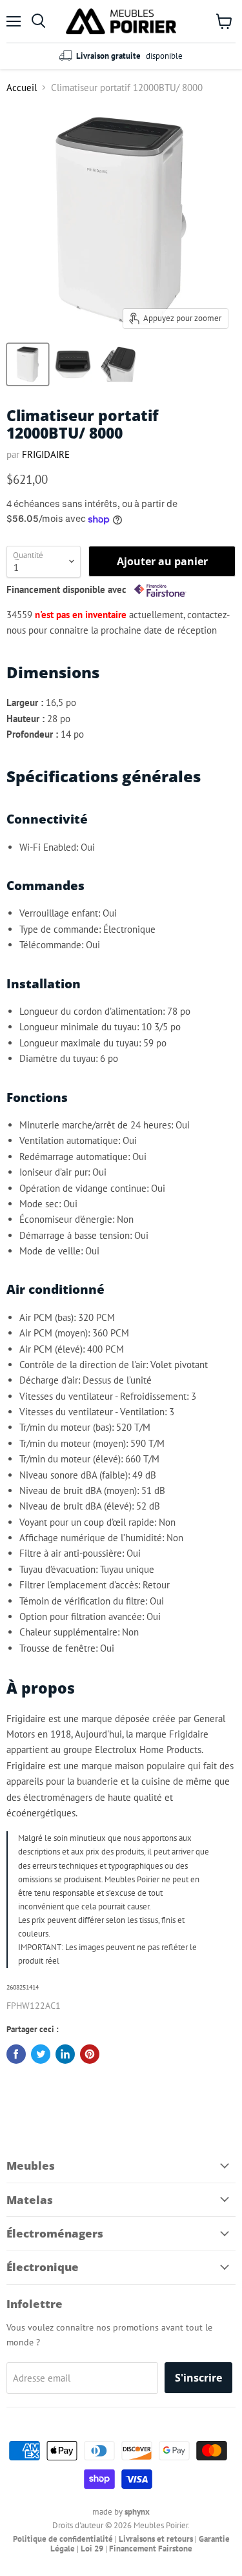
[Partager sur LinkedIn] (65, 2054)
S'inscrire (198, 2378)
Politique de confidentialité (63, 2539)
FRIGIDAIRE (46, 454)
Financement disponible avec (68, 590)
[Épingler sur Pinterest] (90, 2054)
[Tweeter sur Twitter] (41, 2054)
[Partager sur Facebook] (16, 2054)
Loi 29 (92, 2549)
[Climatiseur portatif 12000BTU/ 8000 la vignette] (28, 364)
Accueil (22, 88)
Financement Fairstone (151, 2549)
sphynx (137, 2512)
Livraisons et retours (156, 2539)
